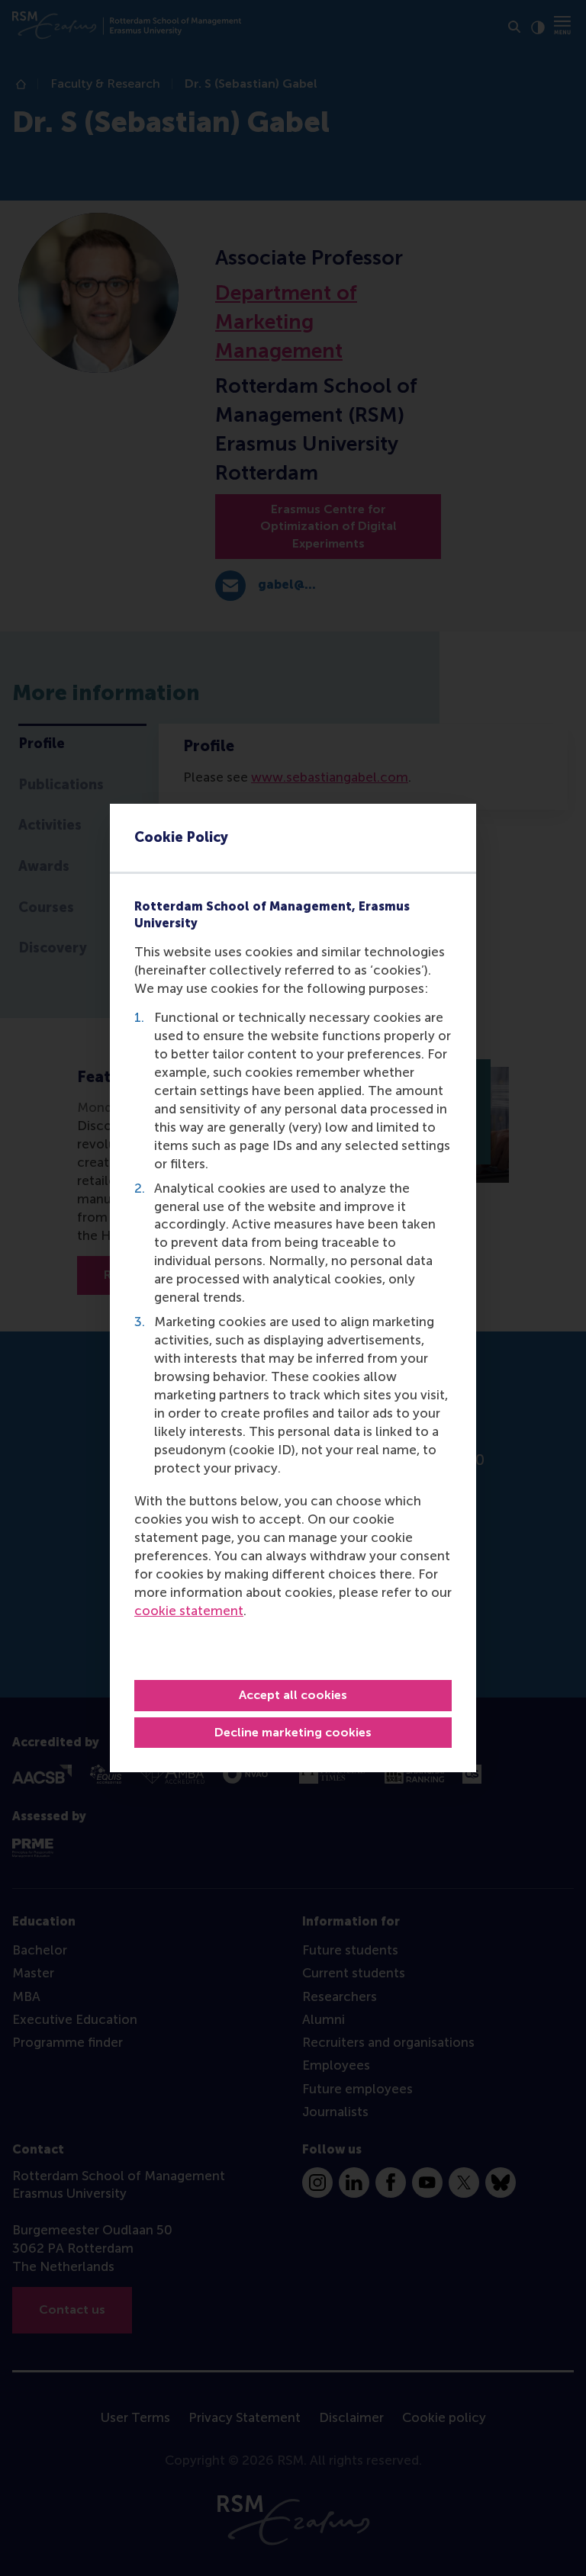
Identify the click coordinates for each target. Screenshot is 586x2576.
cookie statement (189, 1611)
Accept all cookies (293, 1695)
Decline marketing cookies (293, 1732)
